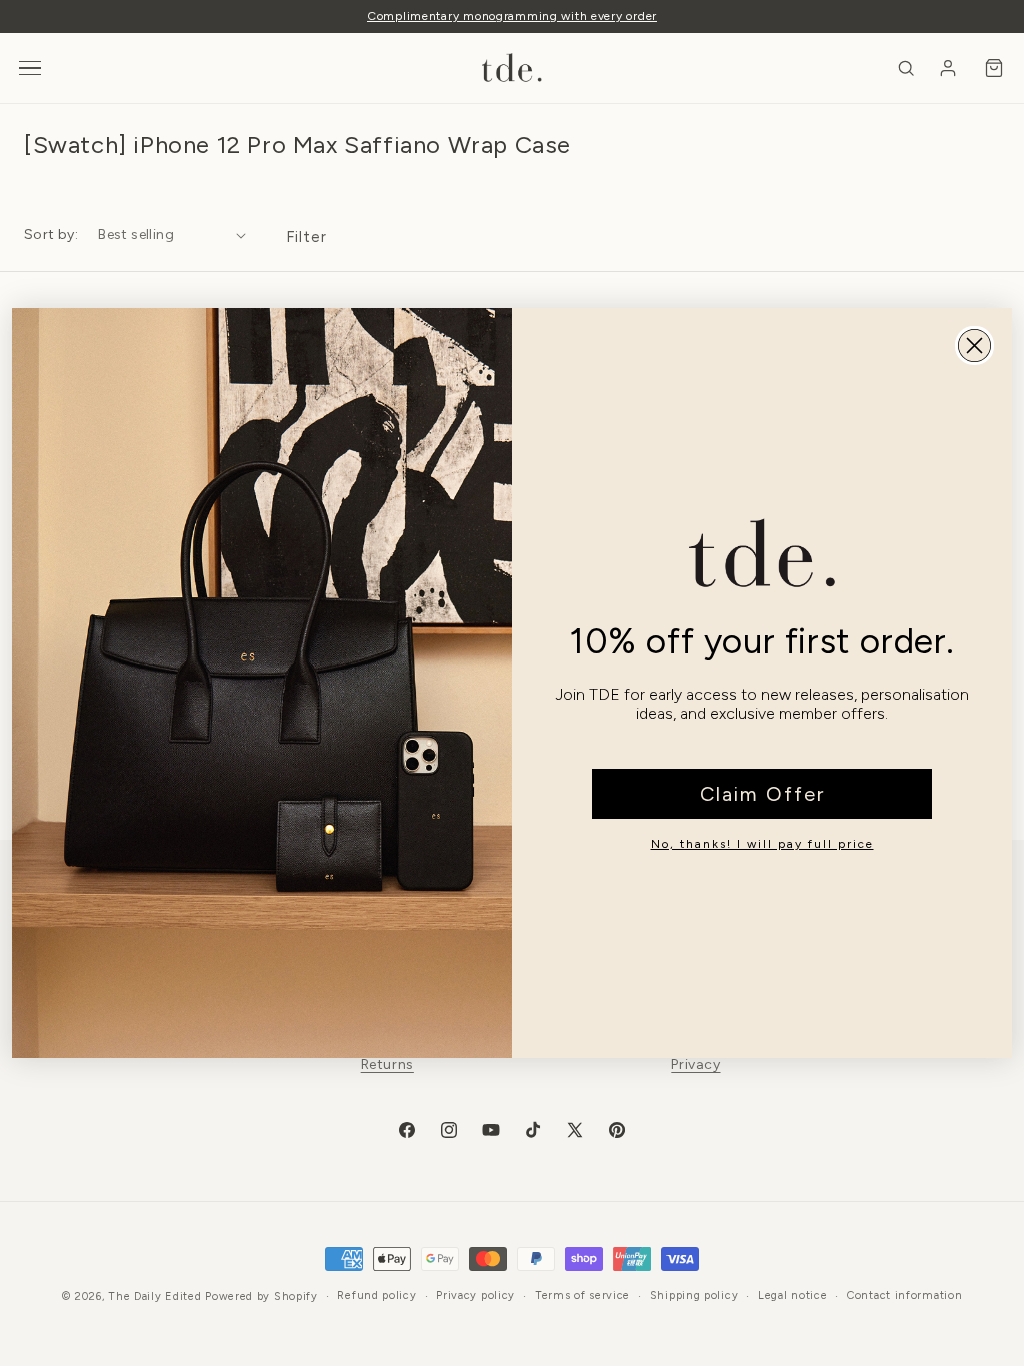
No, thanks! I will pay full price (762, 844)
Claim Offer (762, 794)
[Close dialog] (974, 345)
